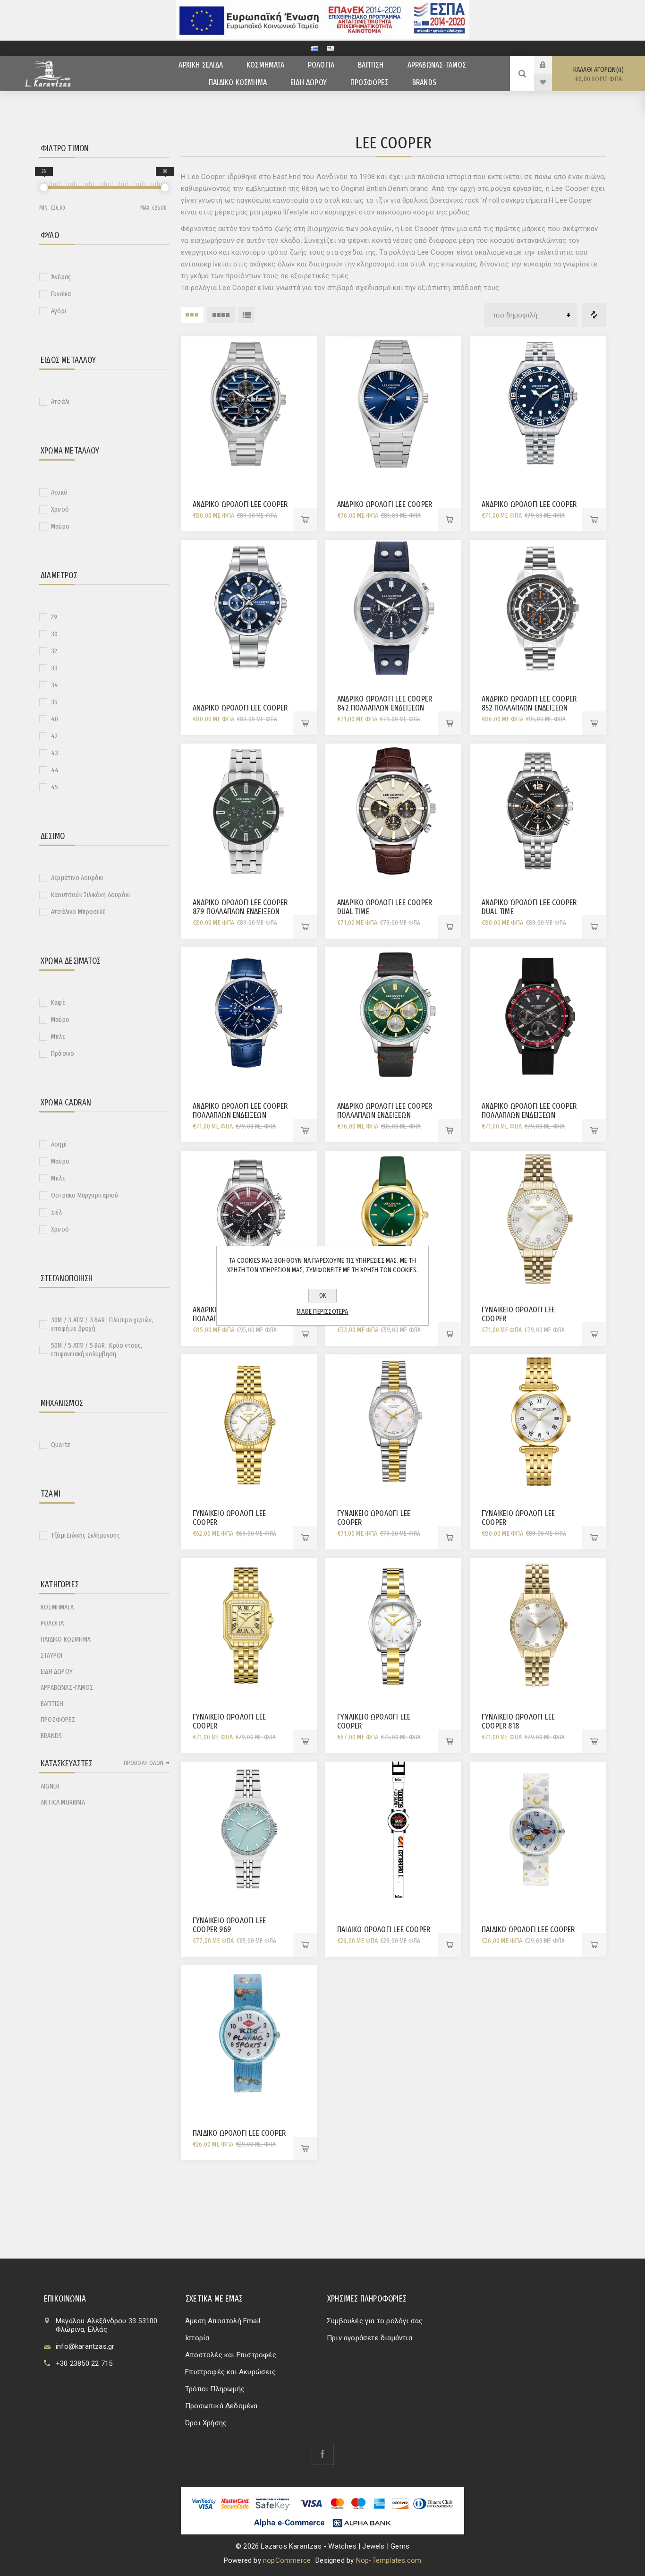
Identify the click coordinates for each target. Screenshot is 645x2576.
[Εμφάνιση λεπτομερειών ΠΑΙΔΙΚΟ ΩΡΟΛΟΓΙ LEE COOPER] (393, 1830)
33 (54, 668)
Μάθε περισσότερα (322, 1311)
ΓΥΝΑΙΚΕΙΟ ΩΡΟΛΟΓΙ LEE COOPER (518, 1314)
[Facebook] (323, 2454)
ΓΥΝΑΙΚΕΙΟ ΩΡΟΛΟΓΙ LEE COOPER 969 (229, 1925)
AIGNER (50, 1786)
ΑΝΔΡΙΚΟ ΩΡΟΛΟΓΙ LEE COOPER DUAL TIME (385, 907)
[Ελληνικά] (314, 48)
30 (54, 634)
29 (54, 617)
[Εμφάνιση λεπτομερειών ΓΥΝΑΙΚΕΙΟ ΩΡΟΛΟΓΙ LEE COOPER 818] (538, 1626)
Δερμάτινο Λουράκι (77, 878)
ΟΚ (323, 1296)
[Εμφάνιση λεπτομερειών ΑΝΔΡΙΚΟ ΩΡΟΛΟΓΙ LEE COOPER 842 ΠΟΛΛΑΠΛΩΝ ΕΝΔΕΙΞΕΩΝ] (393, 608)
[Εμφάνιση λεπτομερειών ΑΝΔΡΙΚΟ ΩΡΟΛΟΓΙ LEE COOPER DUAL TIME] (393, 812)
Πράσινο (63, 1053)
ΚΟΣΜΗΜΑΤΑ (57, 1607)
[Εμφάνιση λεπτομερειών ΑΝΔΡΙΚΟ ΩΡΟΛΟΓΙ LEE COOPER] (249, 404)
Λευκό (59, 492)
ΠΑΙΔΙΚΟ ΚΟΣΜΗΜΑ (66, 1639)
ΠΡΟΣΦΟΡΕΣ (58, 1720)
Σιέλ (56, 1212)
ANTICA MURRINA (63, 1802)
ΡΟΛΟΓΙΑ (52, 1623)
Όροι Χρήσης (206, 2423)
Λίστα (246, 315)
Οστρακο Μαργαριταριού (85, 1195)
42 (54, 736)
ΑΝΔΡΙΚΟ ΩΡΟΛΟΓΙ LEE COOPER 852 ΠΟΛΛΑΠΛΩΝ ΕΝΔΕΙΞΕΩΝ (529, 703)
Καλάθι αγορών (598, 74)
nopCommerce (287, 2560)
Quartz (61, 1445)
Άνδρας (61, 277)
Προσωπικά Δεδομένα (221, 2406)
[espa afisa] (322, 36)
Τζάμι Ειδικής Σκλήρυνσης (85, 1535)
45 (55, 787)
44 (55, 770)
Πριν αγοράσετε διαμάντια (369, 2338)
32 (54, 651)
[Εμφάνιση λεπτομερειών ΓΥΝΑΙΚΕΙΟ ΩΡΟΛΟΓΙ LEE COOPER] (393, 1219)
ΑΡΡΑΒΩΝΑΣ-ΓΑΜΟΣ (67, 1687)
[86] (165, 188)
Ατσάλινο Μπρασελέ (78, 912)
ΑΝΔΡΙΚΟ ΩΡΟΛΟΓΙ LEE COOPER (240, 504)
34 (55, 685)
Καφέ (58, 1002)
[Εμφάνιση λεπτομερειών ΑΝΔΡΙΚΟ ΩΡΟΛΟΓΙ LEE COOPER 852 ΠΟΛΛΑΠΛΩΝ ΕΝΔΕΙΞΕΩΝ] (538, 608)
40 (55, 719)
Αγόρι (59, 311)
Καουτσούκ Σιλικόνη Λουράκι (90, 895)
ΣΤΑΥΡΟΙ (51, 1655)
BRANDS (51, 1736)
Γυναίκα (61, 294)
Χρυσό (60, 509)
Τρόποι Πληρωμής (215, 2389)
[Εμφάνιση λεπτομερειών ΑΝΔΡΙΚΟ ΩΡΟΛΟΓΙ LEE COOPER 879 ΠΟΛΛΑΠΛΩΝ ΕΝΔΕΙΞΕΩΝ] (249, 812)
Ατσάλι (60, 402)
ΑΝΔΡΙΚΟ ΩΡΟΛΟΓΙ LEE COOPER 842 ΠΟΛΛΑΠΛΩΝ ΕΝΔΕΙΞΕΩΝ (385, 703)
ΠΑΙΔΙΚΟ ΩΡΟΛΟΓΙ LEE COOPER (384, 1930)
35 (54, 702)
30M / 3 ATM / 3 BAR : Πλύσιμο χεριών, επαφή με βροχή (102, 1324)
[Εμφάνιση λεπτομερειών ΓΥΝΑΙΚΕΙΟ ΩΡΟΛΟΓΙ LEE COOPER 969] (249, 1830)
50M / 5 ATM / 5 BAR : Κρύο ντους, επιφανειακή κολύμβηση (97, 1350)
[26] (44, 188)
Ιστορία (197, 2338)
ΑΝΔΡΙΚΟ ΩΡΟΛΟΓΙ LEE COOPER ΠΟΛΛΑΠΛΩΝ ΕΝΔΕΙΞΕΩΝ (240, 1111)
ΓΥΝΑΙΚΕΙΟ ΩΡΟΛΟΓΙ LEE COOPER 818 (518, 1721)
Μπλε (58, 1036)
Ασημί (59, 1144)
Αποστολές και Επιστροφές (231, 2355)
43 (55, 753)
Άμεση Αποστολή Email (223, 2321)
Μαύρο (60, 526)
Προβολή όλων (144, 1763)
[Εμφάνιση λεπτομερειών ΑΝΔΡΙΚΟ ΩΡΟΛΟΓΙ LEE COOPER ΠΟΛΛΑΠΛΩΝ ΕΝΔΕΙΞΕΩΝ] (249, 1015)
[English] (331, 48)
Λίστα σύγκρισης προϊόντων (594, 315)
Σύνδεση (550, 65)
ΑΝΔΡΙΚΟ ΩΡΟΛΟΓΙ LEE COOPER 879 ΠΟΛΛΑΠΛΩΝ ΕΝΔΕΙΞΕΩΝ (240, 907)
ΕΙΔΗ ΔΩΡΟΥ (57, 1671)
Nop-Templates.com (389, 2560)
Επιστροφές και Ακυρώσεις (230, 2372)
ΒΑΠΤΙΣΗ (52, 1703)
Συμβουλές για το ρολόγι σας (375, 2321)
